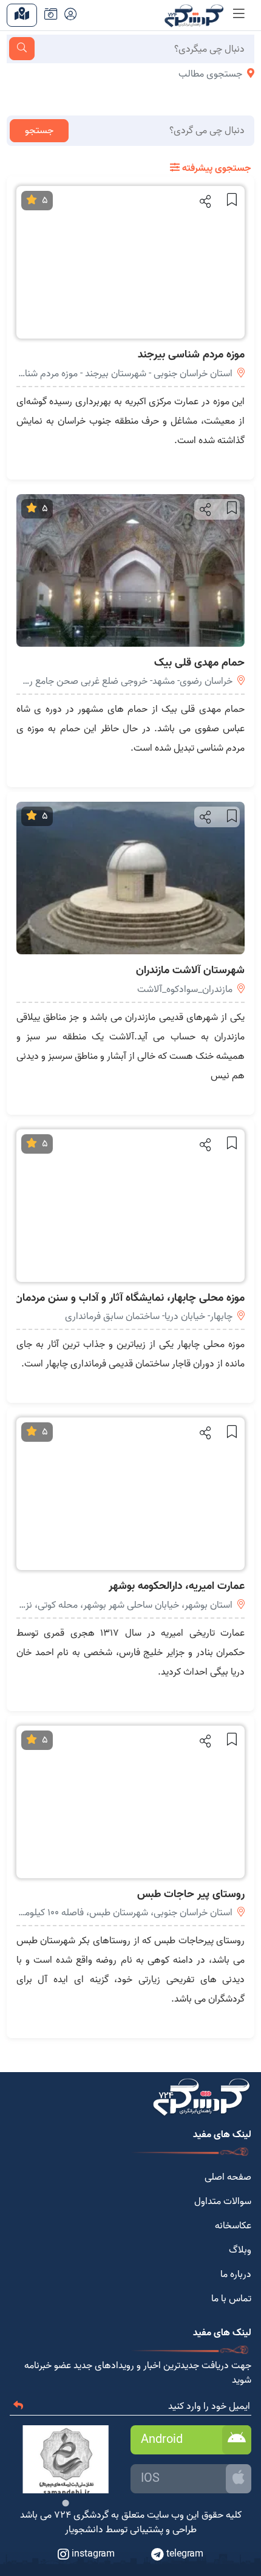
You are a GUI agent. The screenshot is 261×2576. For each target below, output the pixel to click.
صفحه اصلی (228, 2177)
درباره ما (236, 2275)
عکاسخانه (233, 2226)
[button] (204, 201)
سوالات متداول (223, 2202)
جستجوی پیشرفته (215, 168)
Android (162, 2440)
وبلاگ (240, 2250)
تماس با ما (231, 2299)
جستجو (39, 131)
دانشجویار (84, 2530)
